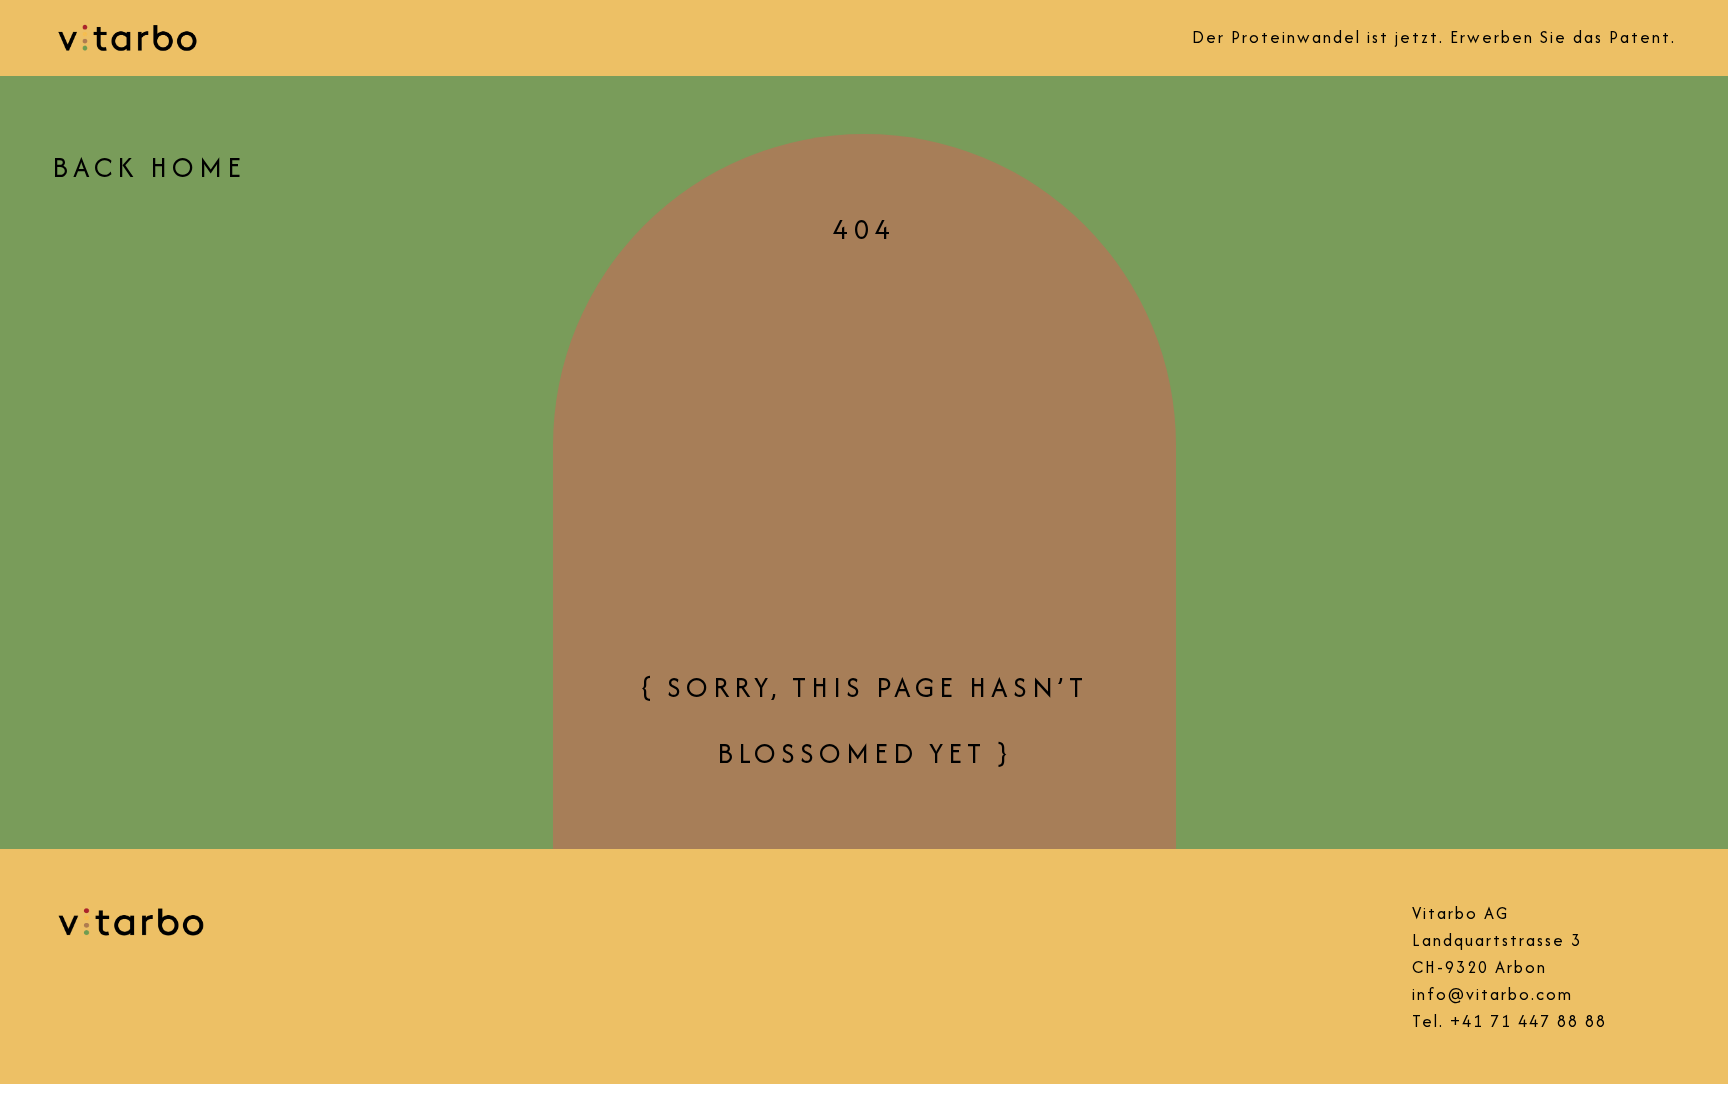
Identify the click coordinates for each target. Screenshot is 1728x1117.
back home (149, 167)
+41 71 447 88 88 (1528, 1021)
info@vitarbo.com (1492, 994)
